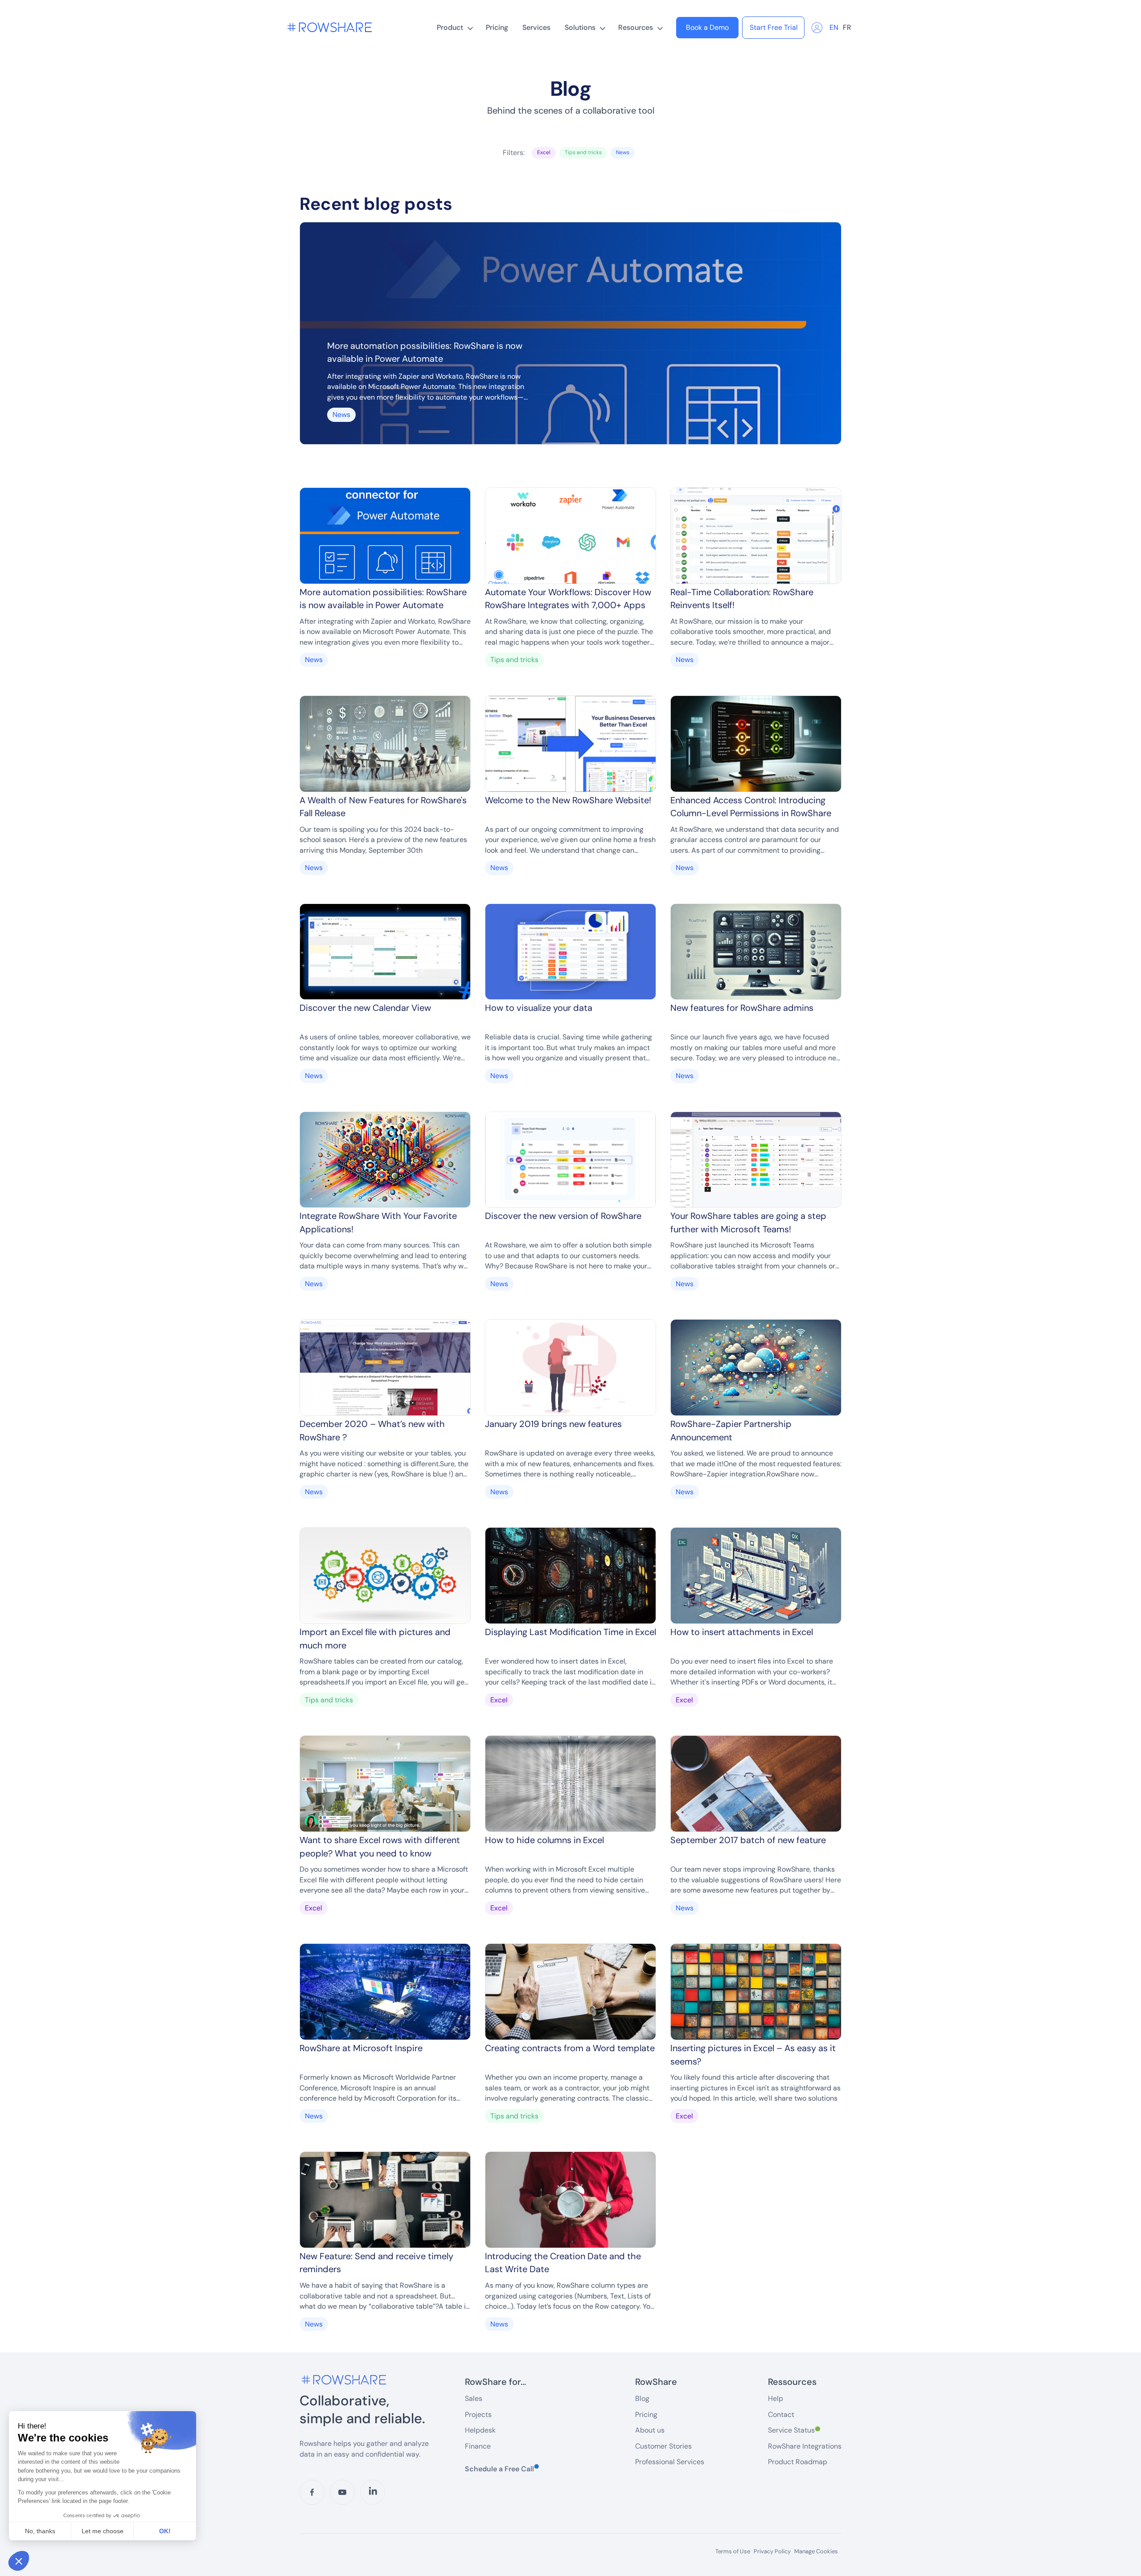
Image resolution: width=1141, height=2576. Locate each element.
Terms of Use (733, 2551)
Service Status (794, 2430)
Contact (781, 2414)
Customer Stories (663, 2446)
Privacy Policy (772, 2551)
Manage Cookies (816, 2551)
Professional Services (670, 2462)
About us (650, 2430)
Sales (474, 2398)
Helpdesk (480, 2430)
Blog (642, 2398)
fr (847, 27)
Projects (478, 2414)
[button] (454, 28)
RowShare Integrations (805, 2446)
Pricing (497, 27)
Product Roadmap (798, 2462)
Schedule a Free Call (502, 2469)
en (834, 27)
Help (776, 2398)
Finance (478, 2446)
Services (536, 27)
